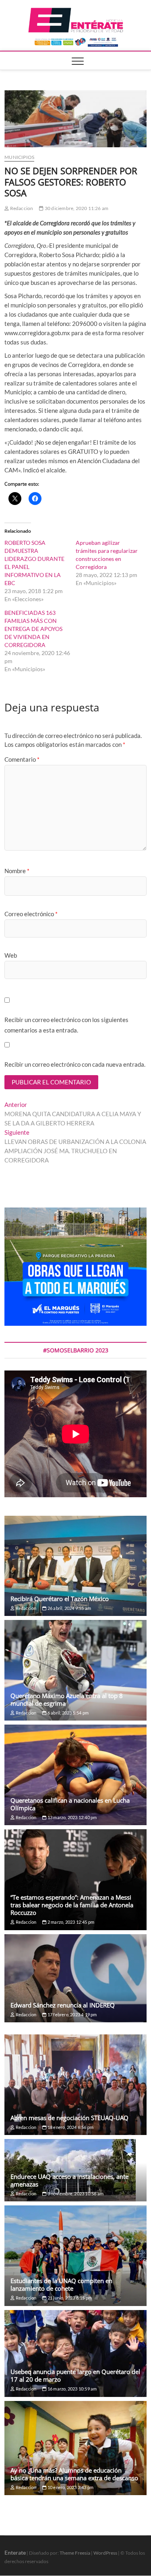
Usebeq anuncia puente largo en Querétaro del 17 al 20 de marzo (75, 2375)
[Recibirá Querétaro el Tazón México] (75, 1566)
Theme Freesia (75, 2553)
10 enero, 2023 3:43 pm (70, 2487)
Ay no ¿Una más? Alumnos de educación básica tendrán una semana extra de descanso (74, 2474)
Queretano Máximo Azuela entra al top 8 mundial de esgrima (67, 1699)
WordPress (105, 2553)
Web (11, 955)
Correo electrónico (31, 914)
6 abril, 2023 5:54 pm (68, 1713)
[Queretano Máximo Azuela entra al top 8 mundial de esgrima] (75, 1670)
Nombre (17, 871)
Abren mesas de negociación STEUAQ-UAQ (69, 2118)
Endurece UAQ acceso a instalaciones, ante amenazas (69, 2180)
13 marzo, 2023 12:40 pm (72, 1817)
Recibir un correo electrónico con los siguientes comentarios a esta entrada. (66, 1025)
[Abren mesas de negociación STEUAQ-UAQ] (75, 2085)
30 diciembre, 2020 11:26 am (76, 208)
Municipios (19, 157)
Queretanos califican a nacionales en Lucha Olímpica (70, 1804)
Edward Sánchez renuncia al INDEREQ (63, 2005)
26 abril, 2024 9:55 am (69, 1608)
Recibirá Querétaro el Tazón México (60, 1599)
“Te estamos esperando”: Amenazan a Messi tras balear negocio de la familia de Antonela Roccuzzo (72, 1905)
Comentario (22, 759)
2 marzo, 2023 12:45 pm (70, 1922)
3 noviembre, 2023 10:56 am (75, 2194)
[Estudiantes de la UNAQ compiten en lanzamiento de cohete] (75, 2256)
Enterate (15, 2552)
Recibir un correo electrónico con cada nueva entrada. (75, 1064)
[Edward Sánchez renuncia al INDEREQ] (75, 1978)
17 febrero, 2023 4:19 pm (72, 2014)
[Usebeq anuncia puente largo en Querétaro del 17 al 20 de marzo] (75, 2353)
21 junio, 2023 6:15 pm (69, 2298)
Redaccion (21, 208)
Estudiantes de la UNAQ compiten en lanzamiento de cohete (61, 2284)
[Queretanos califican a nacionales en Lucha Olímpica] (75, 1775)
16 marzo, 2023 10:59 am (72, 2389)
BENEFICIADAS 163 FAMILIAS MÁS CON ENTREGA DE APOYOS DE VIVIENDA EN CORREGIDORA (33, 629)
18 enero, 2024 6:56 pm (70, 2127)
